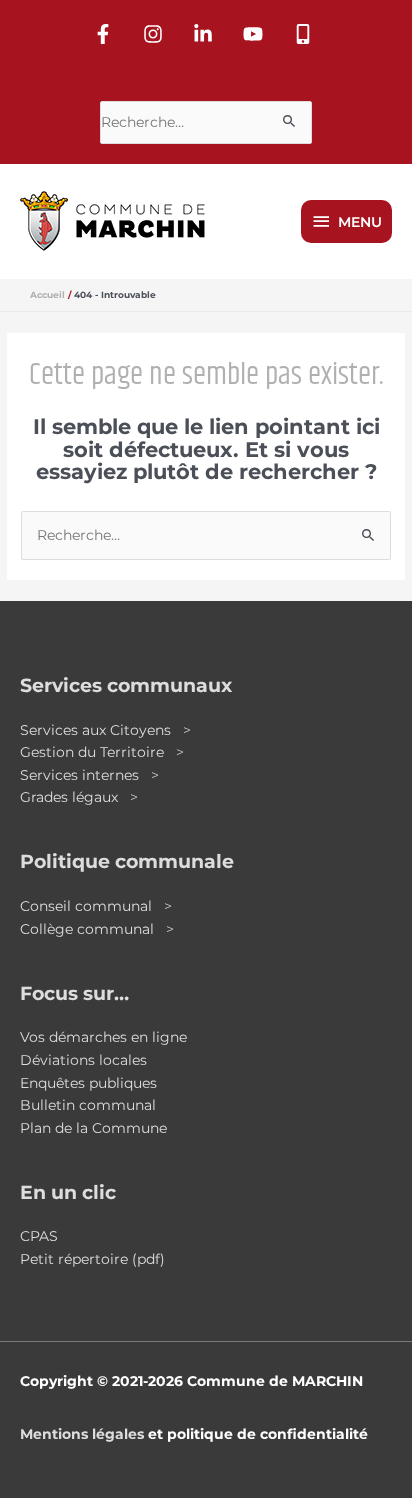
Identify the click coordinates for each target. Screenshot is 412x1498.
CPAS (39, 1236)
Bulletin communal (88, 1105)
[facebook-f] (106, 34)
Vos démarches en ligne (103, 1037)
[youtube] (256, 34)
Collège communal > (97, 929)
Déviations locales (83, 1060)
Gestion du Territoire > (102, 752)
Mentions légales (82, 1434)
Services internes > (89, 775)
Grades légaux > (79, 797)
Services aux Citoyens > (105, 730)
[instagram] (156, 34)
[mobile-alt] (306, 34)
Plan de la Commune (93, 1128)
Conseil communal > (96, 906)
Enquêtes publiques (88, 1083)
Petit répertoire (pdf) (92, 1259)
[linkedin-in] (206, 34)
